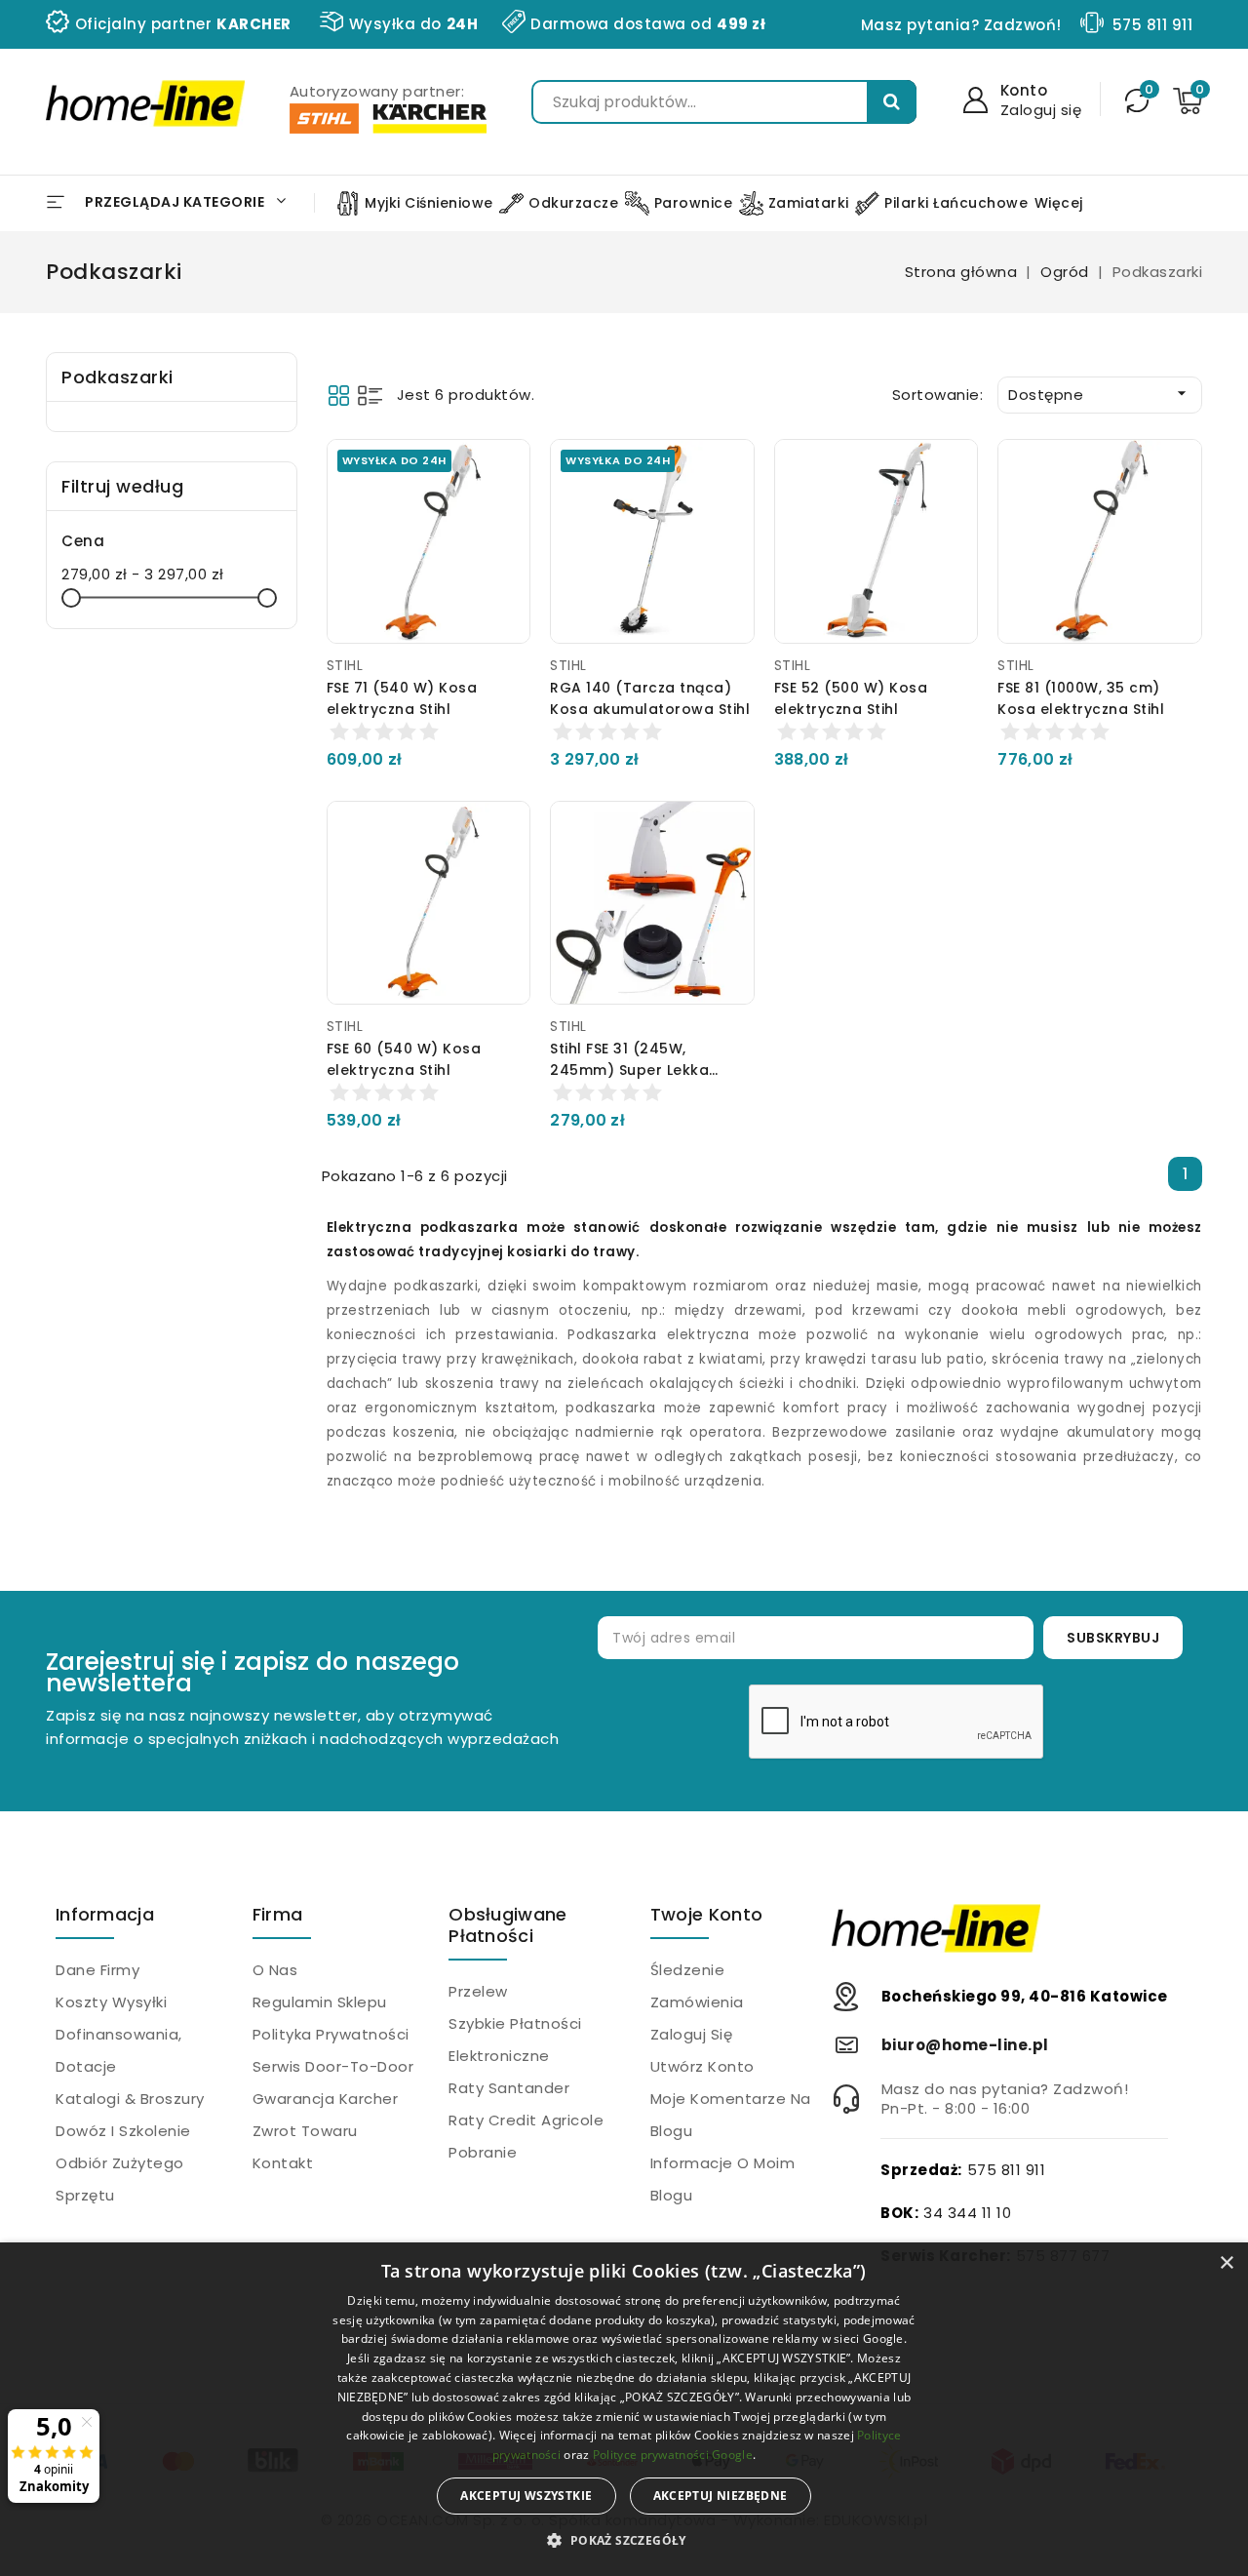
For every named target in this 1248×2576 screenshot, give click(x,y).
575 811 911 (1153, 25)
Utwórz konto (702, 2066)
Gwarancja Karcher (326, 2099)
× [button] (1226, 2263)
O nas (275, 1970)
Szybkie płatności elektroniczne (515, 2040)
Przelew (478, 1991)
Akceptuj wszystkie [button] (526, 2496)
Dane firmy (97, 1970)
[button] (624, 2541)
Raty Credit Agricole (526, 2120)
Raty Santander (509, 2088)
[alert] (624, 2409)
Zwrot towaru (305, 2131)
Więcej (1059, 203)
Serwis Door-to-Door (333, 2066)
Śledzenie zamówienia (697, 1986)
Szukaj (892, 102)
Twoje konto (706, 1914)
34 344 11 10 (967, 2213)
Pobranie (483, 2152)
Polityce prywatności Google (673, 2455)
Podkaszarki (117, 377)
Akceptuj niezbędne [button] (721, 2496)
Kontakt (283, 2163)
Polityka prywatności (331, 2034)
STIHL (345, 665)
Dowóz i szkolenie (123, 2131)
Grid (339, 396)
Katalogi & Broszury (130, 2099)
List (370, 396)
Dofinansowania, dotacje (119, 2050)
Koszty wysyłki (111, 2002)
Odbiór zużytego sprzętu (120, 2179)
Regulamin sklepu (320, 2002)
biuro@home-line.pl (965, 2045)
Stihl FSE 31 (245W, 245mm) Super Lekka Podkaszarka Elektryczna (644, 1070)
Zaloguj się (692, 2034)
